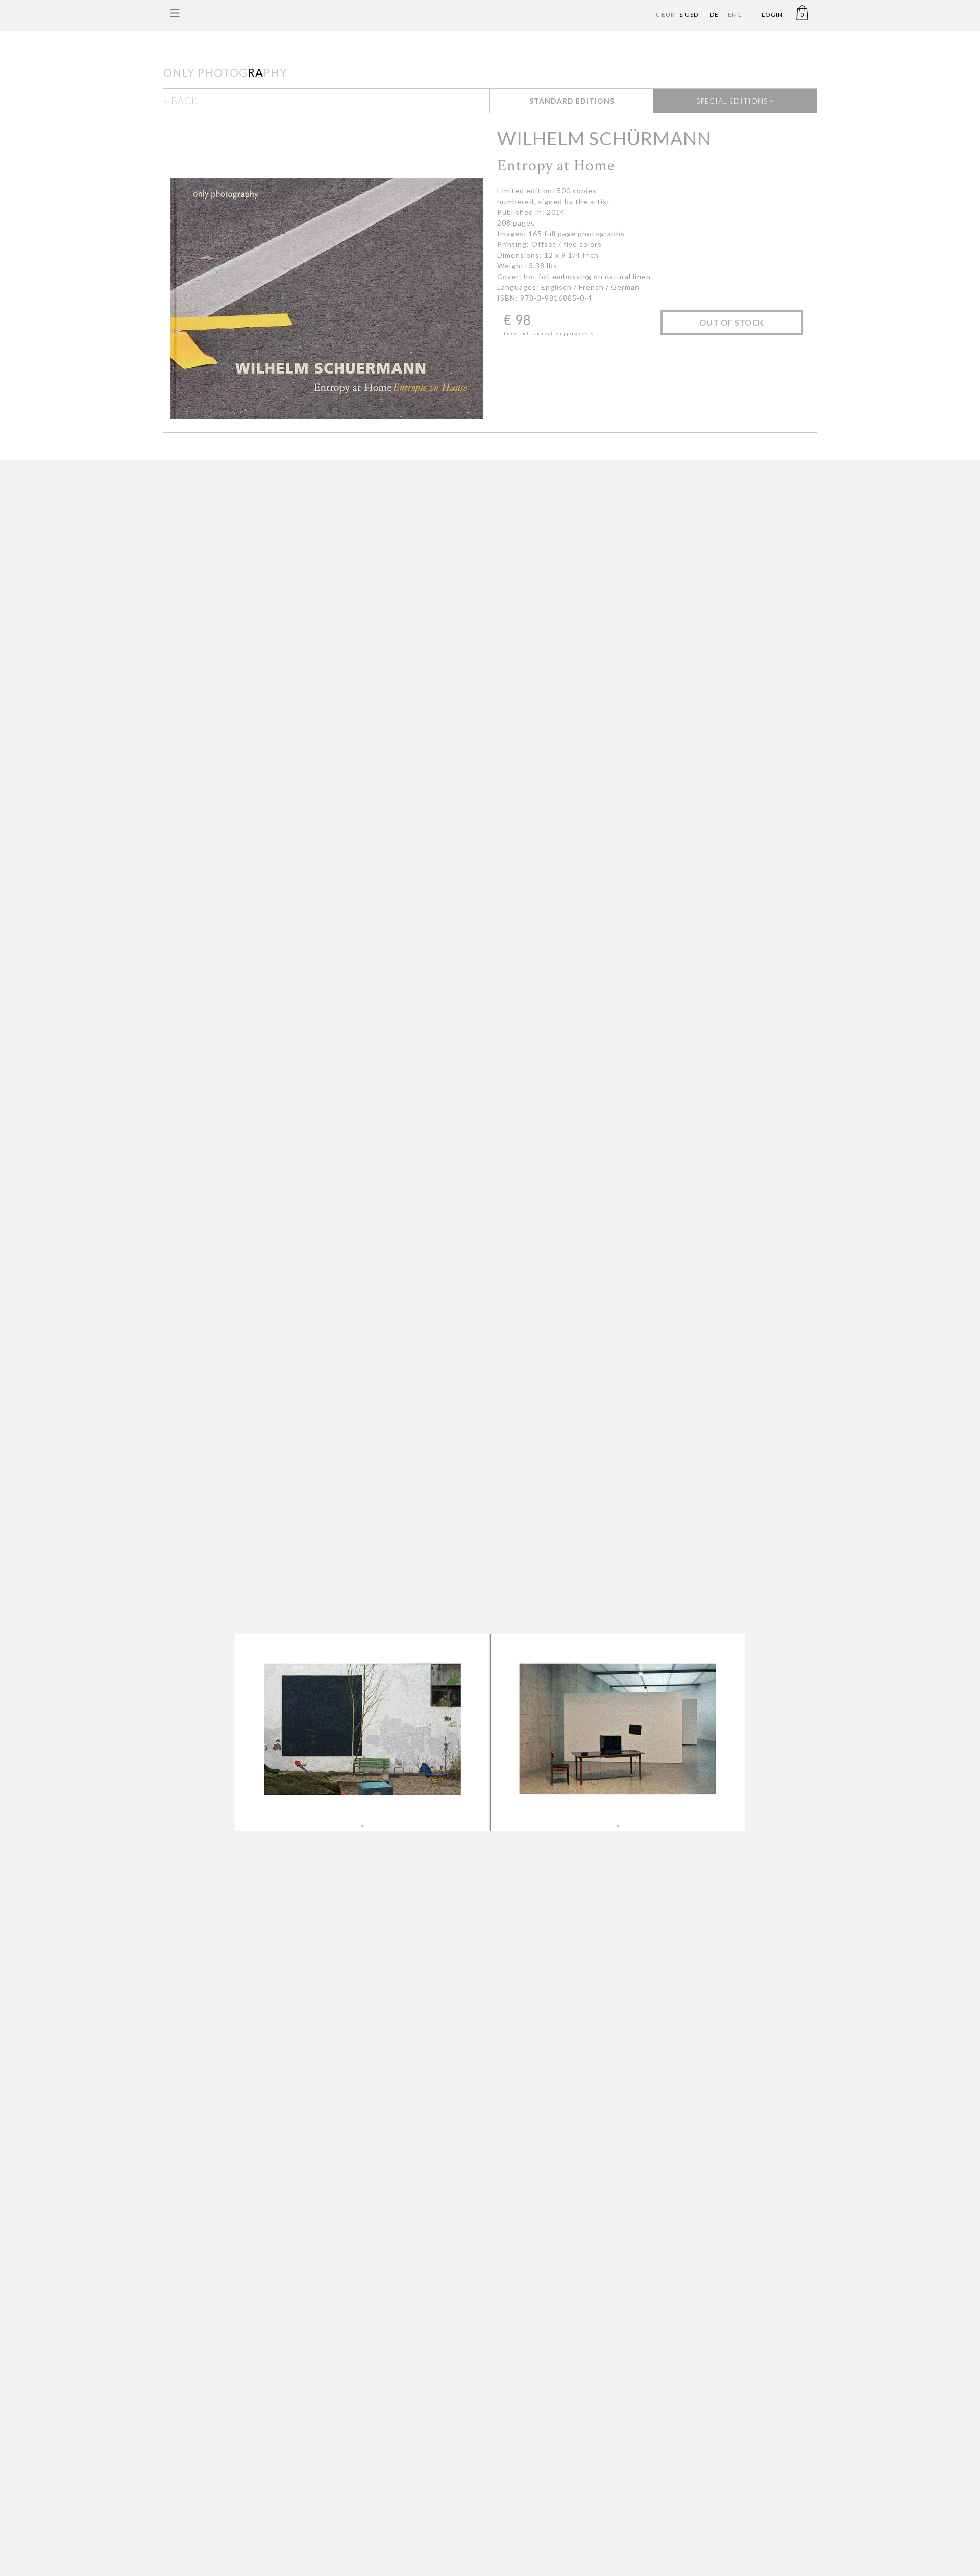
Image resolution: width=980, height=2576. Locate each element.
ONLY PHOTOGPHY (225, 72)
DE (714, 15)
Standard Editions (572, 101)
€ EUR (665, 15)
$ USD (689, 15)
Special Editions (733, 101)
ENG (735, 15)
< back (181, 101)
